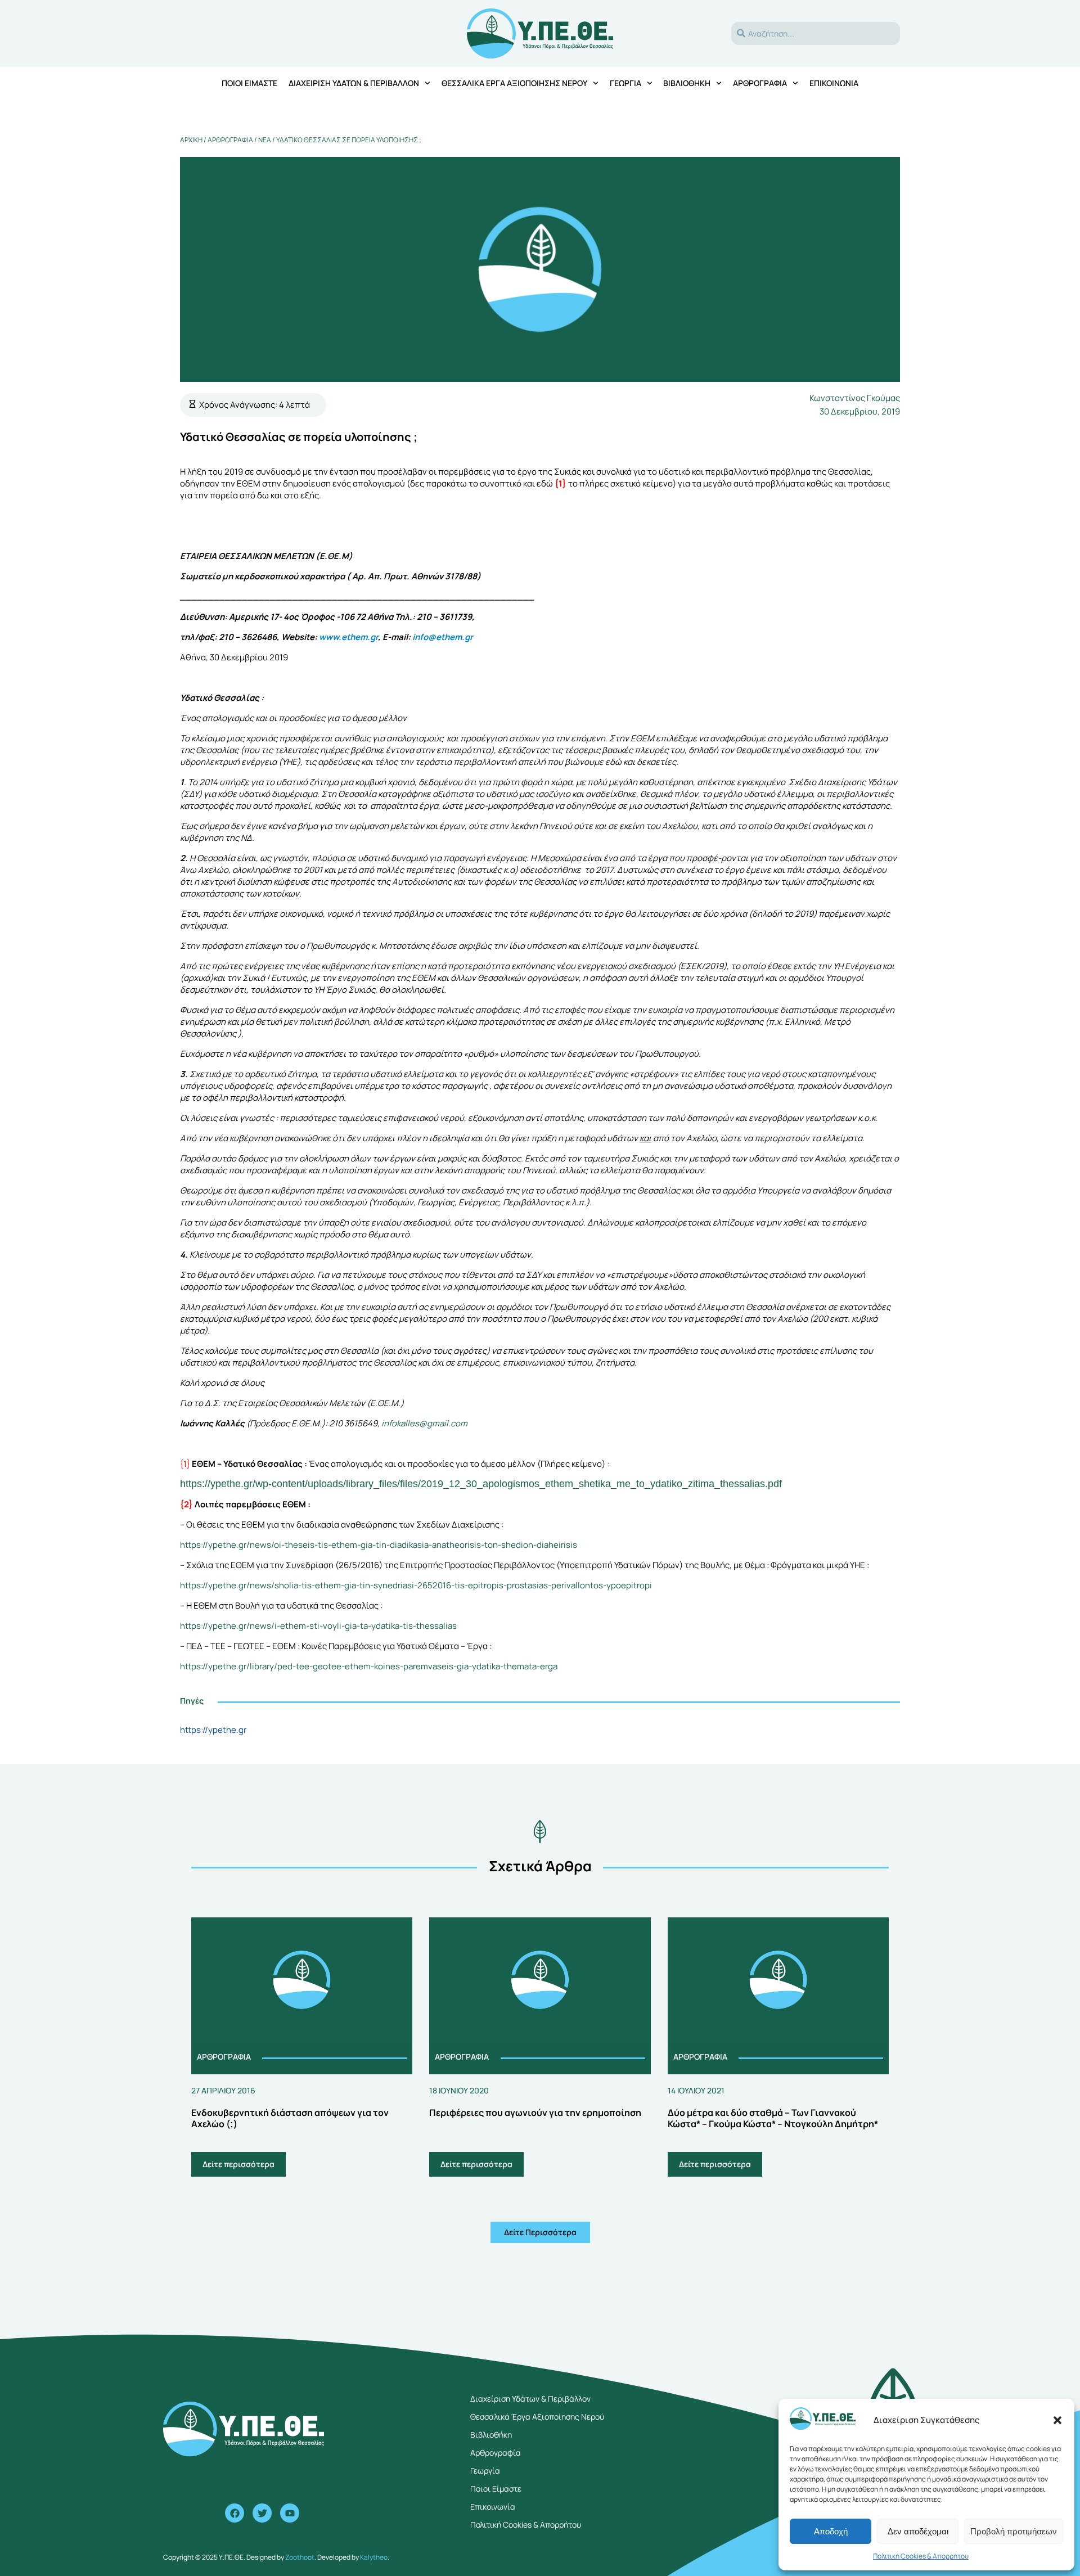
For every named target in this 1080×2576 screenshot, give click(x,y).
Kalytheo (374, 2557)
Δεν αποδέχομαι (918, 2531)
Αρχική (191, 140)
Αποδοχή (831, 2531)
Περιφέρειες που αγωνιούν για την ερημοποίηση (535, 2113)
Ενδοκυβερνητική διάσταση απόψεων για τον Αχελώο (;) (290, 2118)
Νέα (265, 140)
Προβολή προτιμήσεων (1014, 2531)
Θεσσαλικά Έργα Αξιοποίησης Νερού (514, 83)
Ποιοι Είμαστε (496, 2489)
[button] (1057, 2420)
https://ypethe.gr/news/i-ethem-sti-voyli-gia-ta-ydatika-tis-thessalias (318, 1626)
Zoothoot (300, 2557)
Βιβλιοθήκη (687, 83)
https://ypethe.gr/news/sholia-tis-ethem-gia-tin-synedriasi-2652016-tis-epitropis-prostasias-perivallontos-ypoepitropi (416, 1585)
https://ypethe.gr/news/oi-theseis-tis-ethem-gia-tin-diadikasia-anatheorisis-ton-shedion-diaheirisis (379, 1545)
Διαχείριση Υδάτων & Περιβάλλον (354, 83)
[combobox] (816, 33)
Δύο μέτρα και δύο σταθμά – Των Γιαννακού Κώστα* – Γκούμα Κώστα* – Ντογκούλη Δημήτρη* (773, 2118)
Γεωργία (625, 83)
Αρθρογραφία (760, 83)
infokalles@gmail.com (424, 1423)
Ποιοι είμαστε (249, 83)
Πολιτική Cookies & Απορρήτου (921, 2556)
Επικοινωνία (834, 83)
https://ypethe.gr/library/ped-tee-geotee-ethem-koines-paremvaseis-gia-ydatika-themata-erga (369, 1666)
